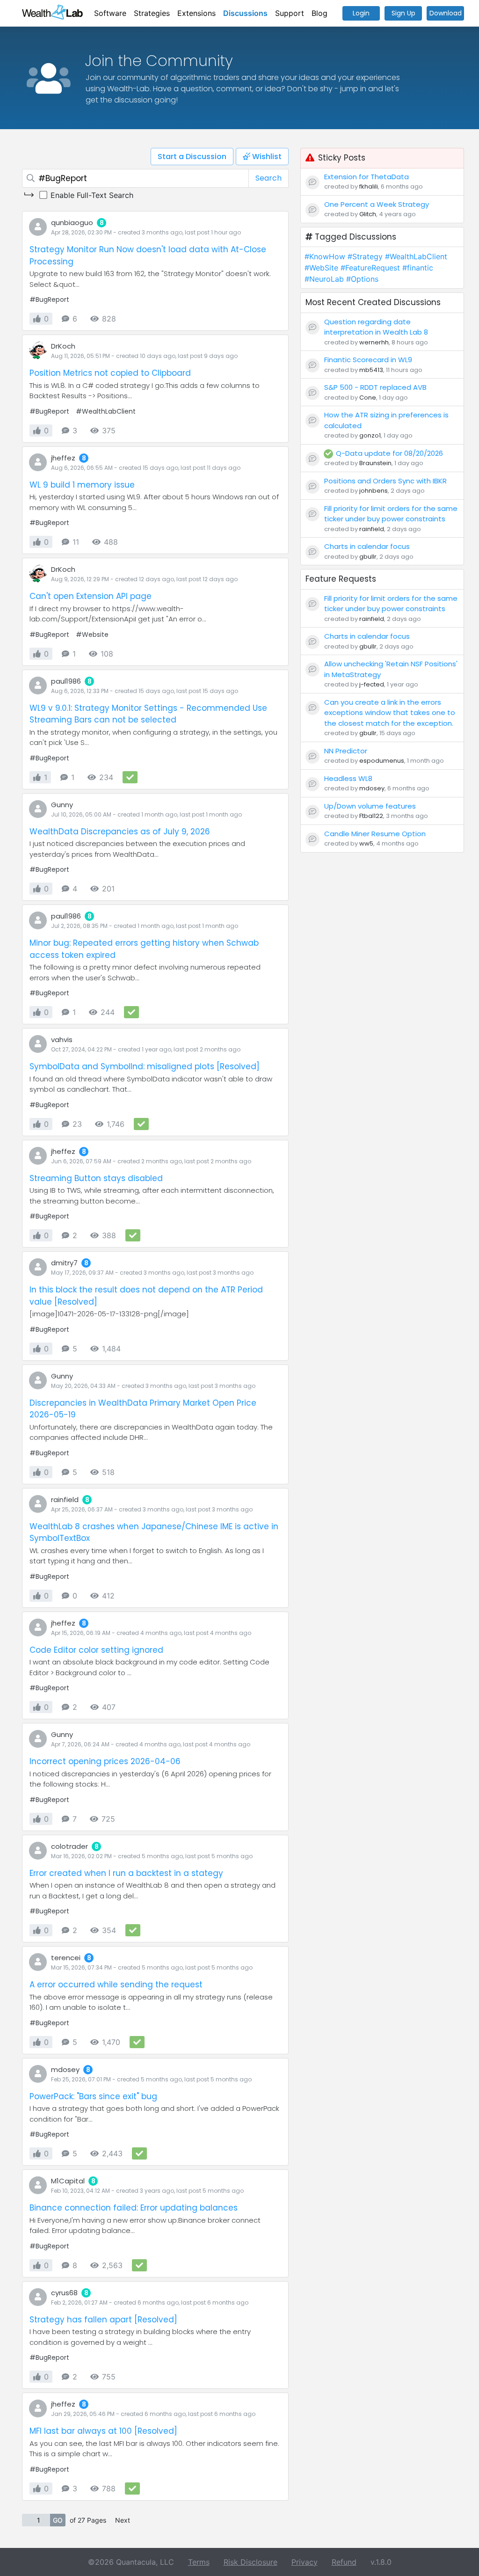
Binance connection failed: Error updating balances (134, 2208)
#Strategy (365, 256)
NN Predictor (346, 751)
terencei (66, 1958)
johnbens (374, 491)
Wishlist (266, 157)
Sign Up (403, 13)
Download (446, 13)
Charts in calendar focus (367, 546)
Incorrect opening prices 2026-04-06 (105, 1761)
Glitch (368, 214)
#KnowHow (325, 256)
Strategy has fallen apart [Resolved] (103, 2320)
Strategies (152, 13)
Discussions (245, 13)
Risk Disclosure (250, 2562)
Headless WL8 (348, 778)
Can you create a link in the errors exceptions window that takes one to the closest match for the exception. (390, 713)
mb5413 (371, 370)
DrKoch (63, 346)
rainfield (65, 1500)
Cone (368, 398)
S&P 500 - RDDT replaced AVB (375, 387)
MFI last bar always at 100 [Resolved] (103, 2431)
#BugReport (49, 299)
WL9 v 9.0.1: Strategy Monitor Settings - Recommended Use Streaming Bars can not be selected (148, 714)
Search (269, 178)
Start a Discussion (192, 157)
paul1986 (66, 681)
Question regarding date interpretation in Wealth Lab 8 (376, 327)
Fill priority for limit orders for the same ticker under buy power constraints (391, 514)
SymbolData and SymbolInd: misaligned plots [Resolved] (145, 1066)
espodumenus (382, 761)
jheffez (63, 458)
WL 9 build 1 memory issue (82, 485)
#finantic (418, 268)
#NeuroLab (324, 279)
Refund (344, 2562)
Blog (319, 13)
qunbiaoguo (72, 223)
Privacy (305, 2562)
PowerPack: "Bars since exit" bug (93, 2096)
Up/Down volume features (370, 806)
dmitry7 (64, 1263)
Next (123, 2520)
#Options (362, 279)
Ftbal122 (371, 816)
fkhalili (369, 186)
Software (110, 13)
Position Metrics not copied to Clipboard (110, 373)
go (58, 2520)
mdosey (65, 2069)
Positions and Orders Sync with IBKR (385, 481)
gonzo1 (370, 435)
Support (290, 13)
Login (361, 13)
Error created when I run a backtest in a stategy (126, 1873)
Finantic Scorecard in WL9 (368, 360)
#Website (92, 635)
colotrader (69, 1846)
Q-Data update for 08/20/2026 (389, 453)
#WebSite (321, 268)
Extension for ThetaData (367, 177)
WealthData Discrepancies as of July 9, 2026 (120, 832)
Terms (199, 2562)
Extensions (196, 13)
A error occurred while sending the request (116, 1985)
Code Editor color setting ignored (96, 1650)
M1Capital (68, 2181)
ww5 (366, 843)
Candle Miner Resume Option (375, 834)
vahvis (62, 1040)
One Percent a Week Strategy (377, 204)
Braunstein (375, 463)
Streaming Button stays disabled (96, 1178)
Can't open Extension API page (91, 596)
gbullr (368, 557)
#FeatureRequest (370, 268)
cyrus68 (64, 2293)
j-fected (372, 684)
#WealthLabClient (106, 411)
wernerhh (374, 342)
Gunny (62, 805)
